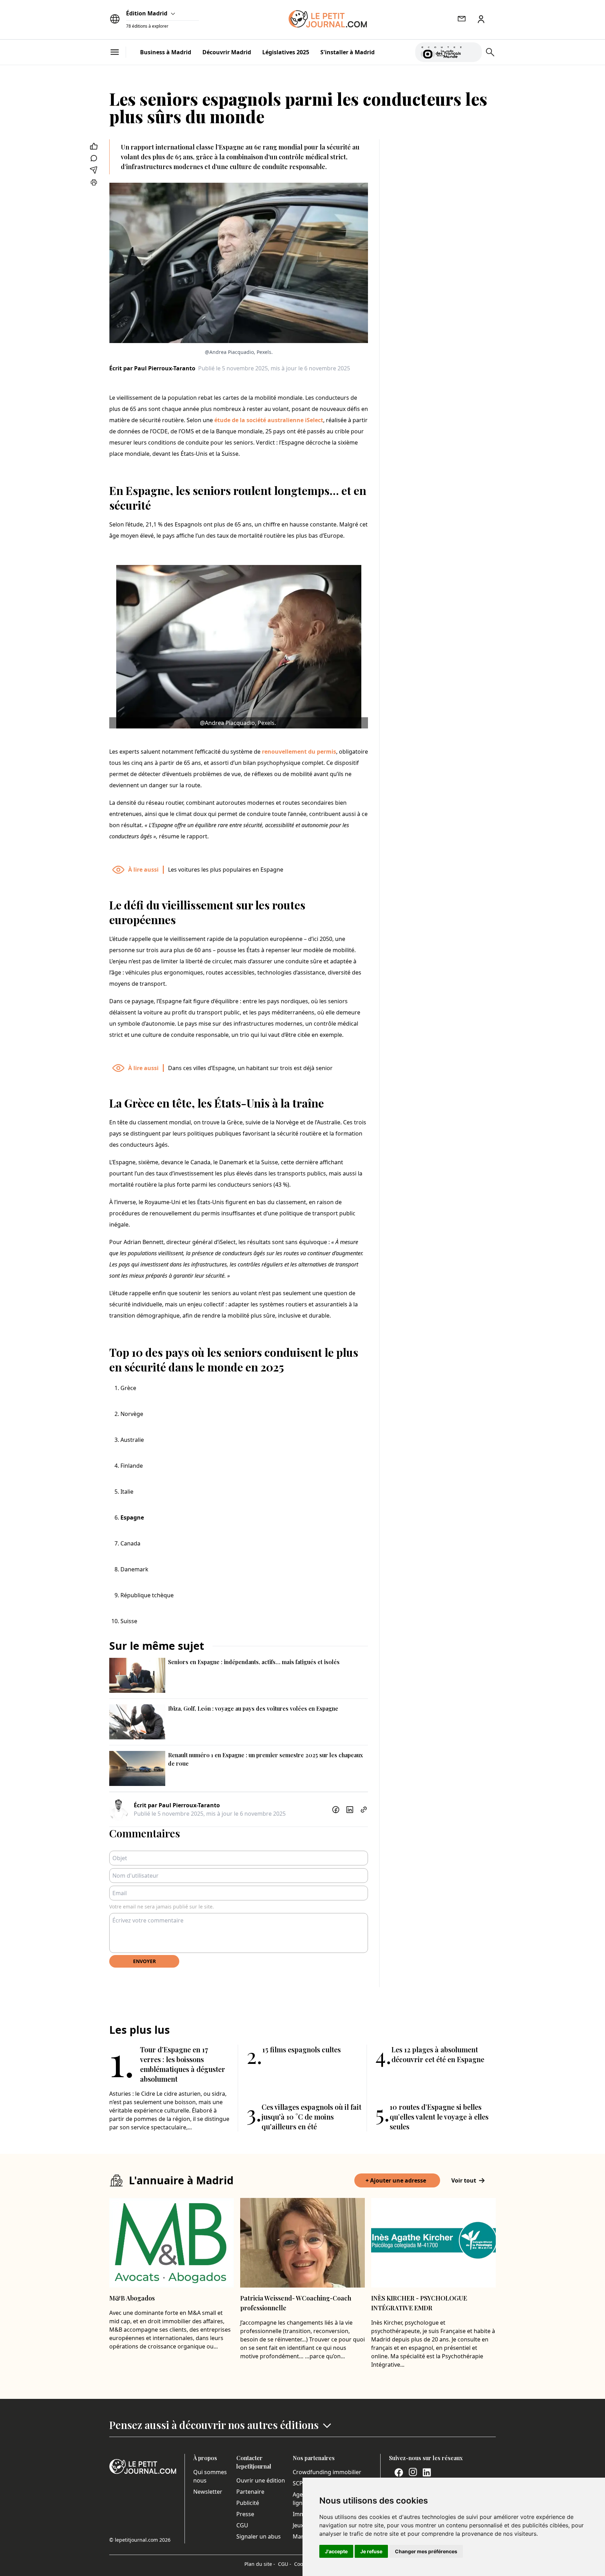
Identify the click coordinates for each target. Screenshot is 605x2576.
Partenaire (250, 2492)
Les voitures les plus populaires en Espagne (226, 870)
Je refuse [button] (371, 2551)
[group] (472, 51)
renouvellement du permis (299, 752)
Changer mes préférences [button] (426, 2551)
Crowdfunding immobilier (327, 2472)
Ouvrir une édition (261, 2480)
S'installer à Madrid (347, 52)
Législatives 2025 (286, 52)
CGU (242, 2525)
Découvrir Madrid (227, 52)
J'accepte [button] (336, 2551)
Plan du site (260, 2564)
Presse (245, 2514)
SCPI (299, 2483)
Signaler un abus (259, 2536)
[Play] (472, 52)
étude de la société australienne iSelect (269, 420)
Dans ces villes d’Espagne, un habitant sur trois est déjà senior (250, 1068)
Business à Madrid (166, 52)
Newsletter (208, 2492)
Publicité (248, 2503)
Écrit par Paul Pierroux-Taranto (152, 368)
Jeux (298, 2525)
